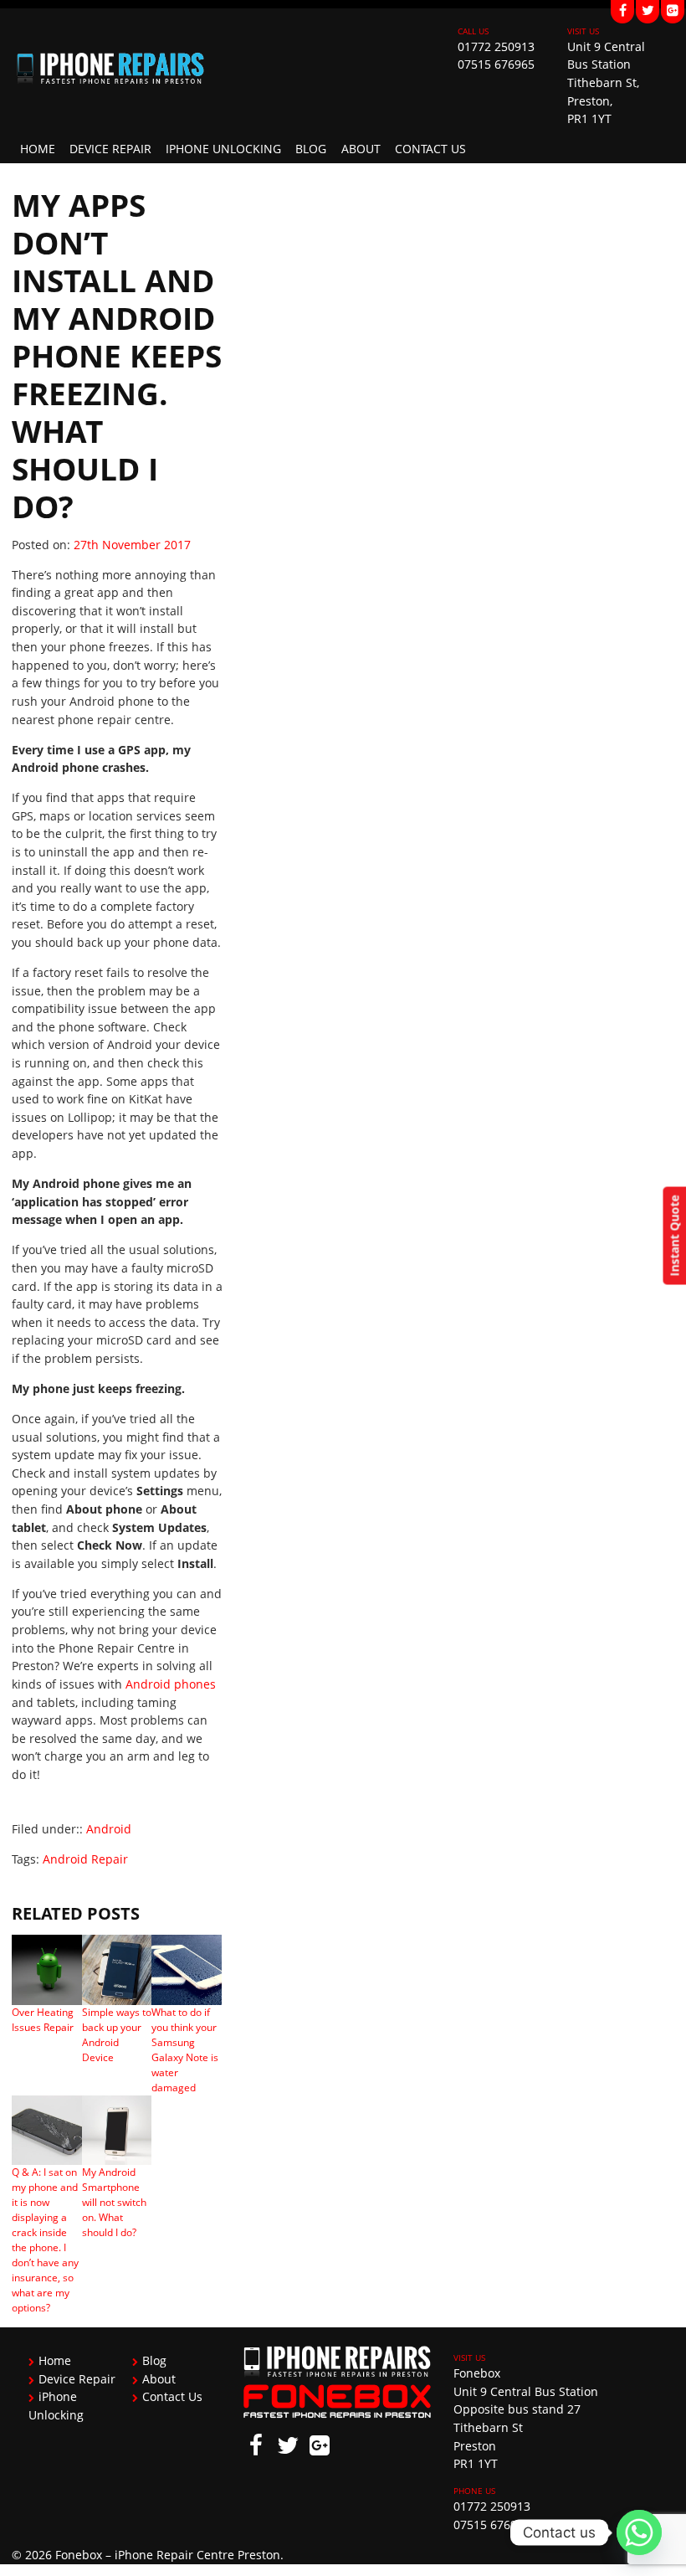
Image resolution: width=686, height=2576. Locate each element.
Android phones (171, 1684)
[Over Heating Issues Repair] (46, 1969)
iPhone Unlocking (223, 149)
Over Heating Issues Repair (43, 2020)
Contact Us (430, 149)
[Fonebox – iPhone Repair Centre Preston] (224, 67)
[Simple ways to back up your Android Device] (117, 1969)
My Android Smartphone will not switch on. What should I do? (114, 2202)
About (361, 149)
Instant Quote (674, 1235)
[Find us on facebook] (622, 12)
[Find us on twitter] (648, 12)
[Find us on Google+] (673, 12)
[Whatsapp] (639, 2532)
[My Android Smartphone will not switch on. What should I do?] (117, 2130)
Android (109, 1829)
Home (38, 149)
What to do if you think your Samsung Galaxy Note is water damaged (185, 2050)
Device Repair (110, 149)
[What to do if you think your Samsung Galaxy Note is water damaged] (186, 1969)
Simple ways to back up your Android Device (117, 2035)
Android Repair (85, 1859)
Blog (311, 149)
